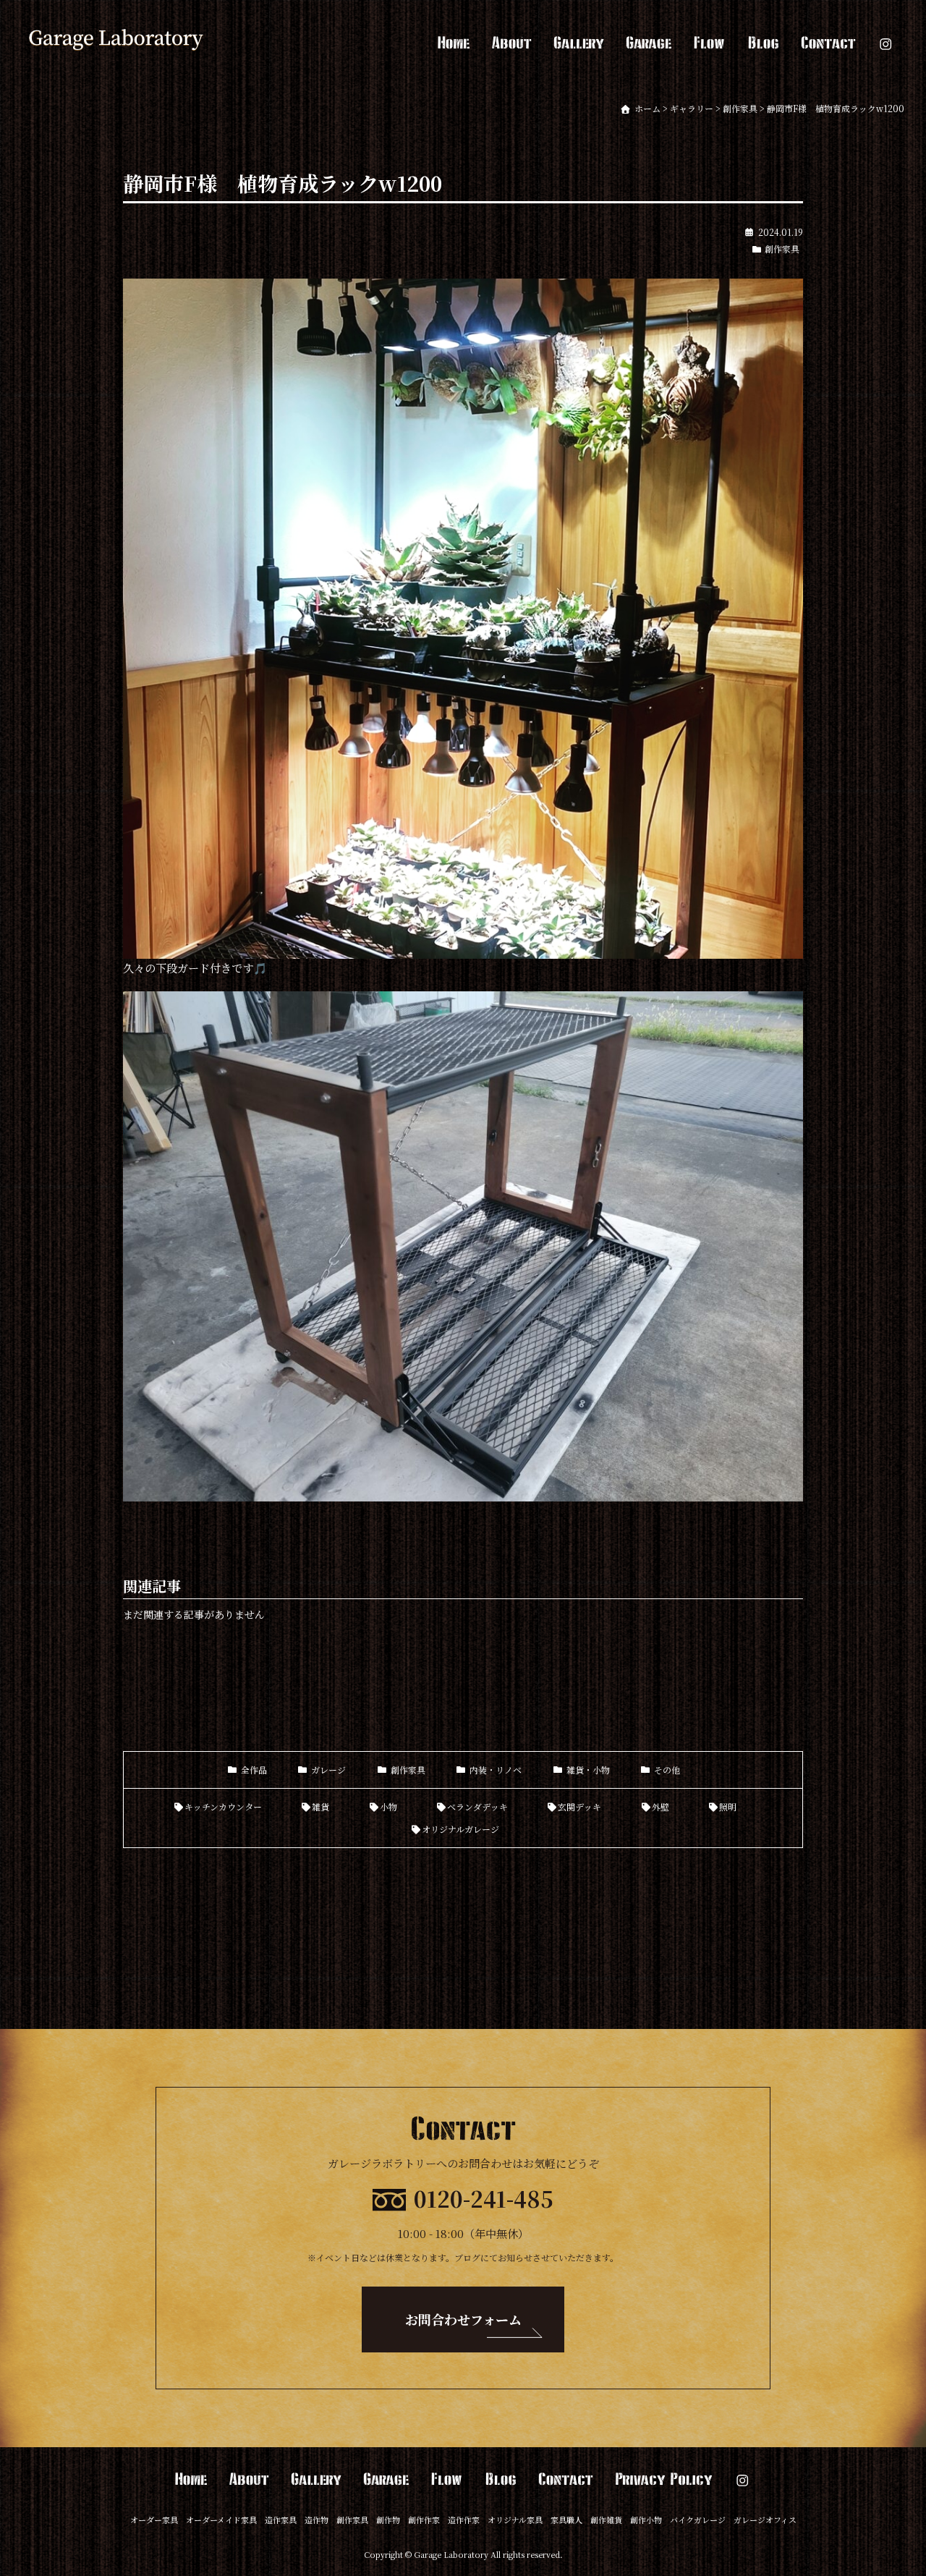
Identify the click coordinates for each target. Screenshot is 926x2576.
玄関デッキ (579, 1806)
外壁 (660, 1806)
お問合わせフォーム (463, 2319)
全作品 (254, 1770)
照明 (728, 1806)
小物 (388, 1806)
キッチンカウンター (223, 1806)
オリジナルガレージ (460, 1829)
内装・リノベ (496, 1770)
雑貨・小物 (588, 1770)
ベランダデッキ (477, 1806)
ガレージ (328, 1770)
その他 (667, 1770)
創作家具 (782, 249)
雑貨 (320, 1806)
